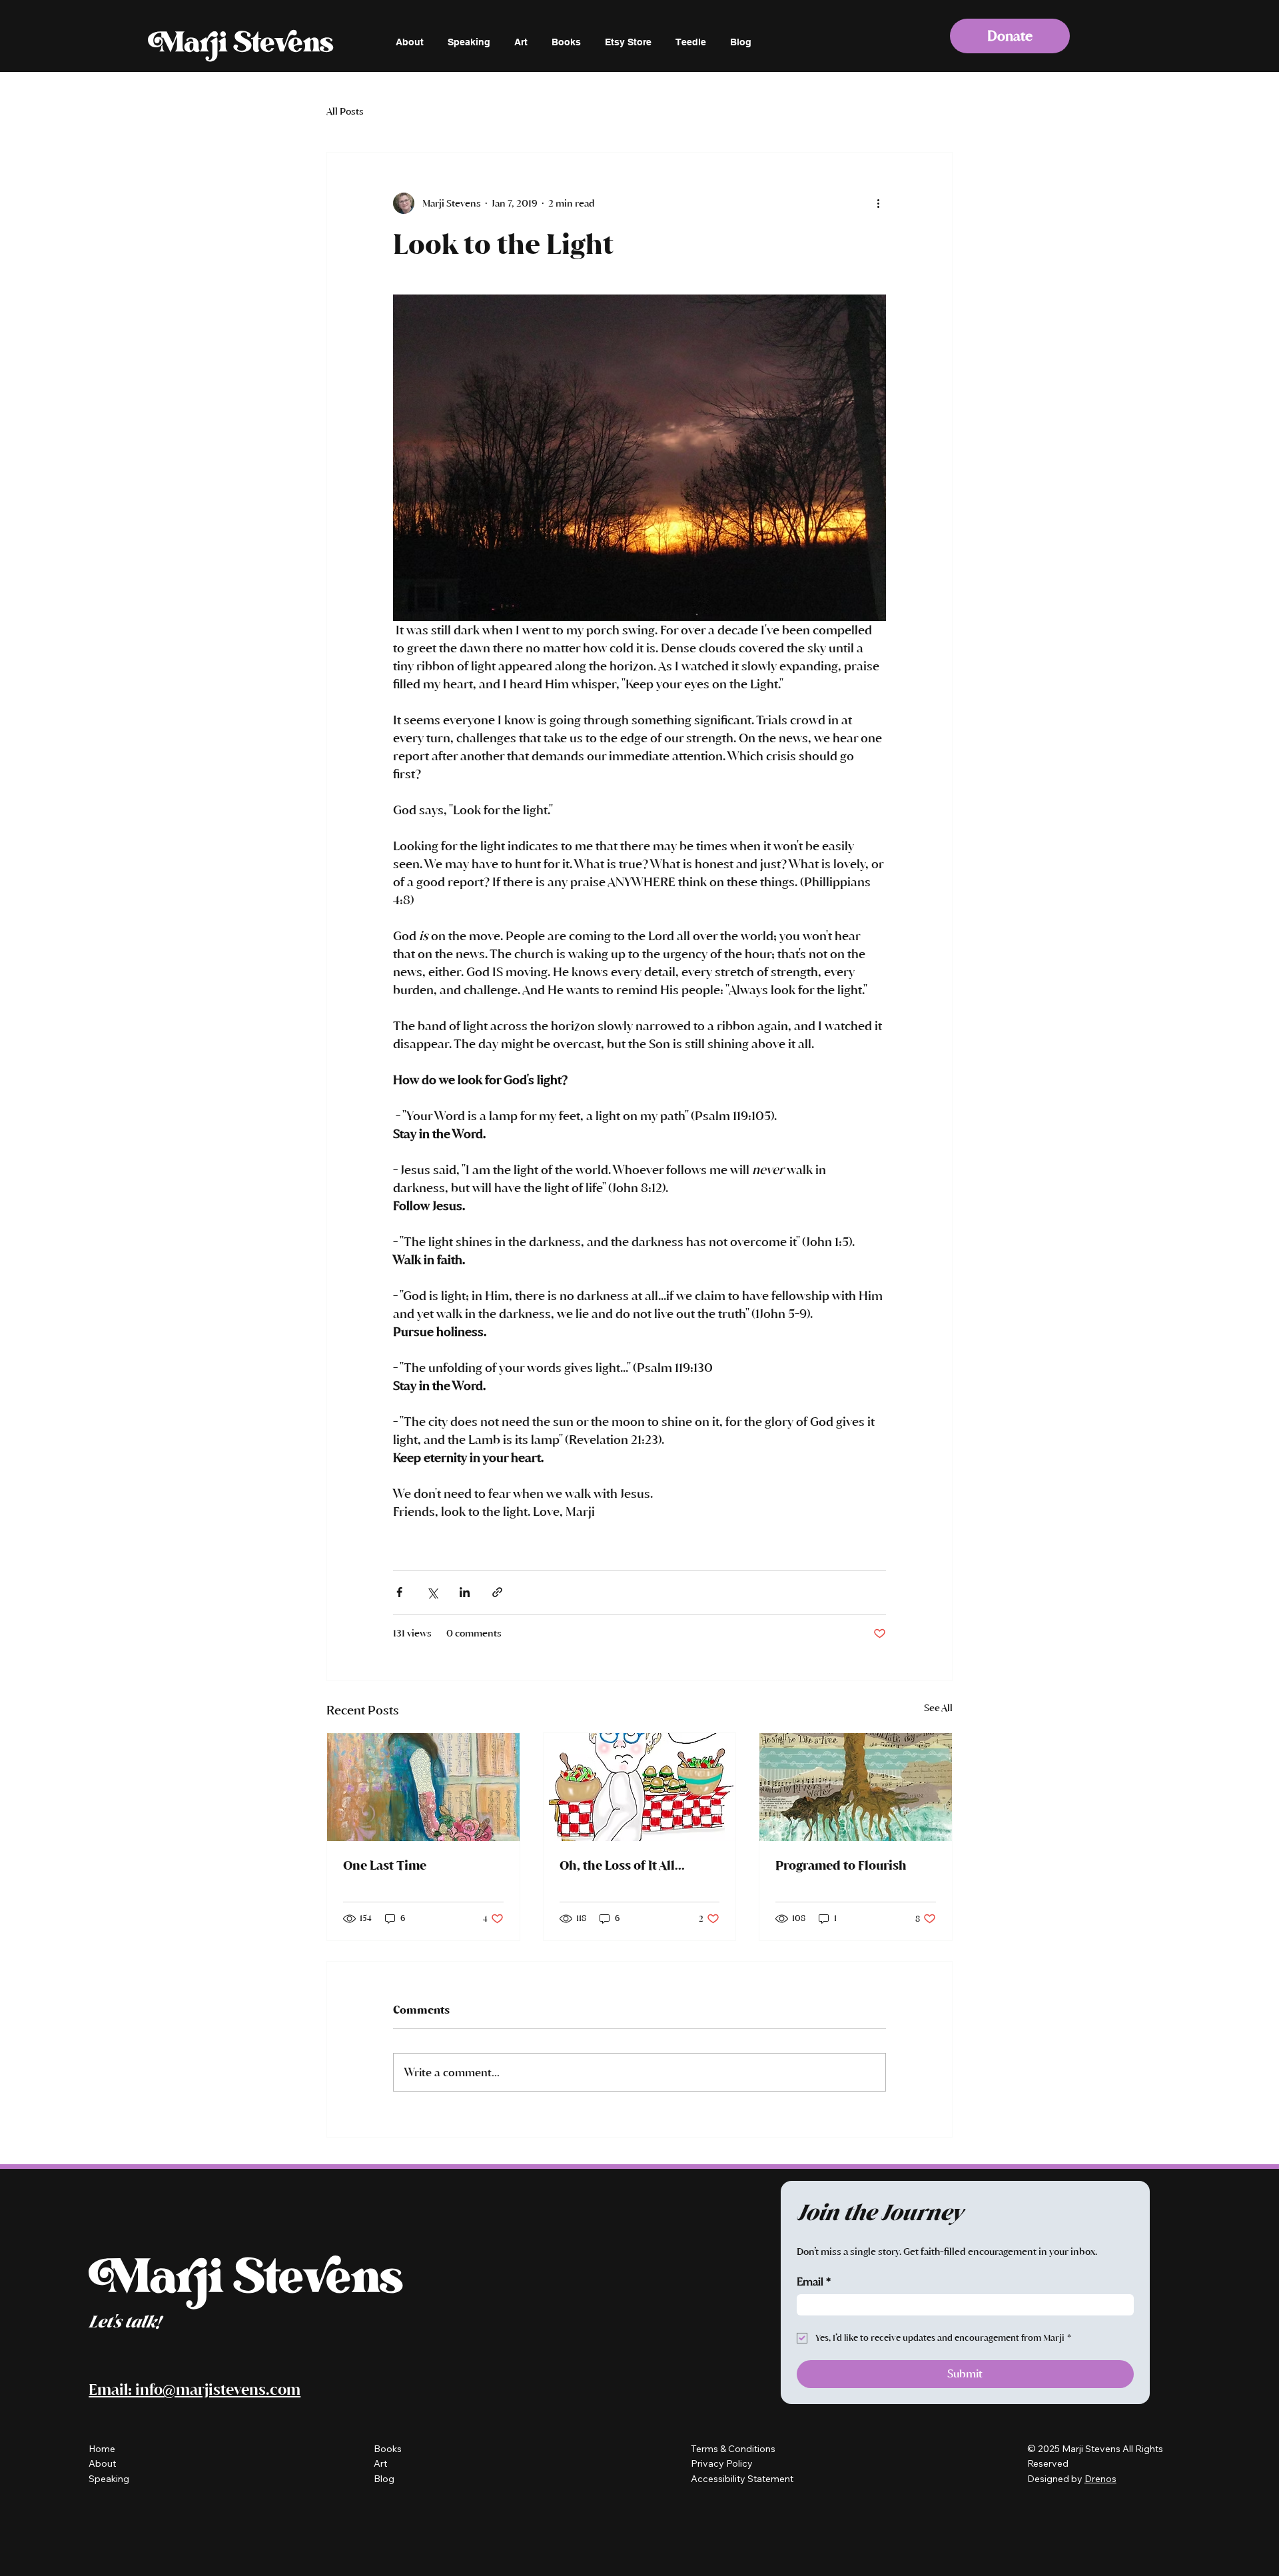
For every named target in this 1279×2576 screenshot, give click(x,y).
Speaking (109, 2479)
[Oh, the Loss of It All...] (640, 1787)
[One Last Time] (423, 1787)
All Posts (345, 112)
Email (814, 2282)
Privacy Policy (723, 2463)
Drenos (1100, 2479)
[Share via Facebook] (399, 1592)
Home (102, 2449)
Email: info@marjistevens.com (195, 2389)
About (102, 2463)
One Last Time (385, 1865)
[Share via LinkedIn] (465, 1592)
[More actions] (878, 203)
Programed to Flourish (841, 1865)
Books (388, 2449)
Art (380, 2463)
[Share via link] (497, 1592)
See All (938, 1708)
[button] (1010, 36)
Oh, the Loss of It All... (622, 1865)
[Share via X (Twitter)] (432, 1592)
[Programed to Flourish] (856, 1787)
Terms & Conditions (733, 2449)
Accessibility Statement (742, 2479)
